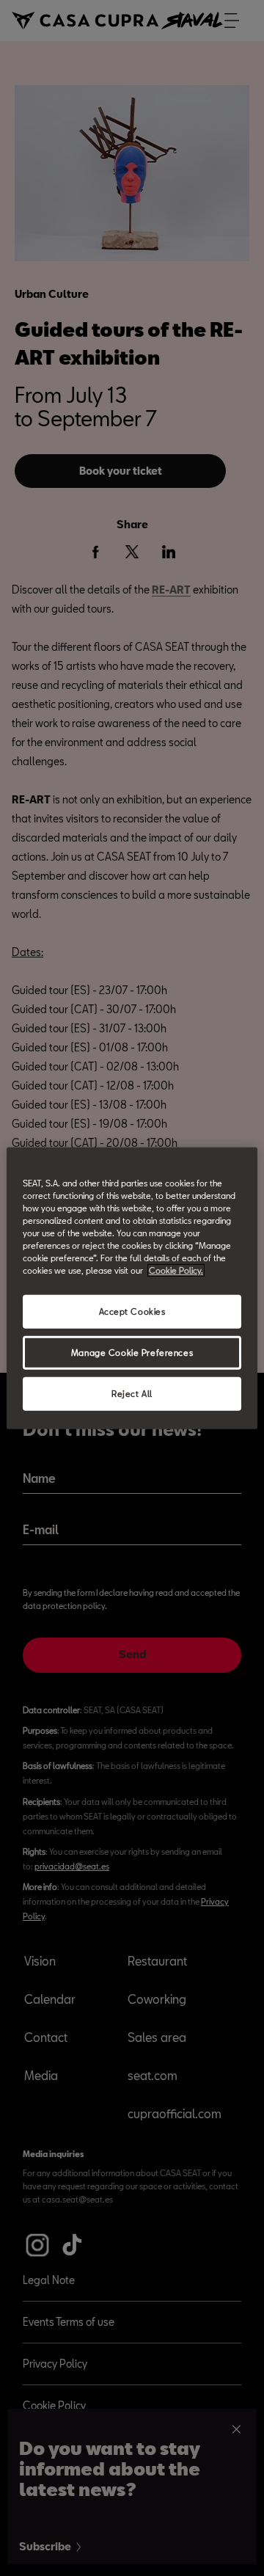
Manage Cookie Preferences (132, 1353)
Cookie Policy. (176, 1270)
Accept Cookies (132, 1311)
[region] (132, 1288)
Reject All (132, 1394)
